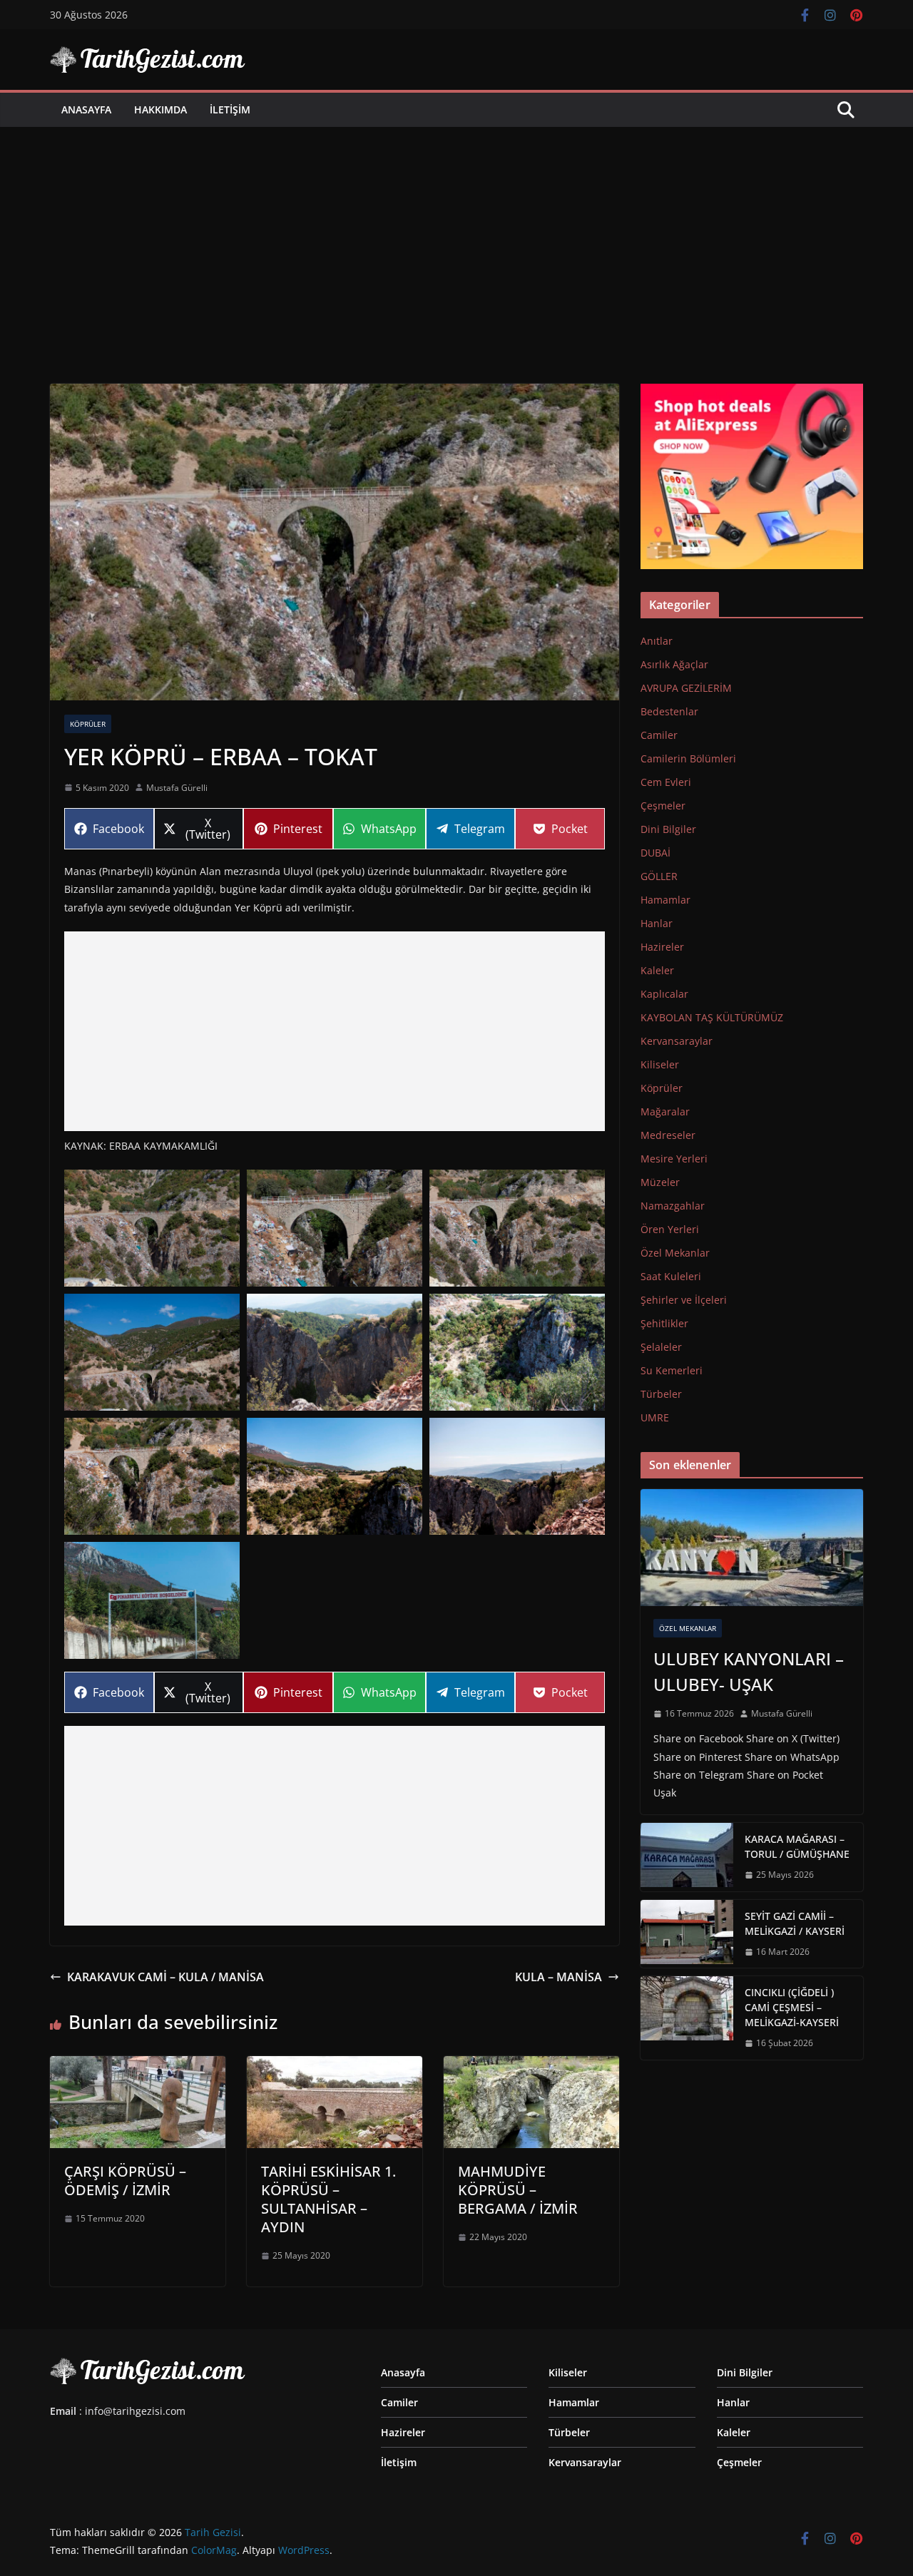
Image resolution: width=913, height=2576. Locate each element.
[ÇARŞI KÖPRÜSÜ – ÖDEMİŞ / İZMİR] (138, 2066)
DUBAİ (656, 853)
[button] (152, 1228)
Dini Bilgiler (668, 829)
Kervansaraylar (677, 1041)
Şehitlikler (664, 1323)
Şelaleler (661, 1347)
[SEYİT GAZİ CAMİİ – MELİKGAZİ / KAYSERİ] (687, 1934)
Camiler (659, 735)
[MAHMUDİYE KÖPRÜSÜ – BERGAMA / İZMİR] (531, 2066)
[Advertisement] (456, 234)
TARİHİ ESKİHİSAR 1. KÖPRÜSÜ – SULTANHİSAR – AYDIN (328, 2199)
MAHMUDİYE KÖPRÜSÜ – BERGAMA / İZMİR (518, 2190)
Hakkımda (160, 109)
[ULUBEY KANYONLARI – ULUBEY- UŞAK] (752, 1548)
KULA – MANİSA (558, 1977)
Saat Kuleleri (671, 1276)
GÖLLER (659, 876)
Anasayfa (86, 109)
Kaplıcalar (664, 994)
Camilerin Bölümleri (688, 758)
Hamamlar (665, 900)
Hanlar (657, 923)
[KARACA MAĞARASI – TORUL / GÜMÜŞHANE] (687, 1857)
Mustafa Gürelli (177, 788)
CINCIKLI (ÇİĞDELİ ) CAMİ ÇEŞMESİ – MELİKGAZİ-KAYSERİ (792, 2007)
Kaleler (657, 970)
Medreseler (668, 1135)
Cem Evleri (666, 782)
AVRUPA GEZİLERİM (686, 688)
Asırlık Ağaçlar (674, 664)
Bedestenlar (669, 711)
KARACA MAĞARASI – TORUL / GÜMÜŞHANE (797, 1846)
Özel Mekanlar (675, 1253)
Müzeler (660, 1182)
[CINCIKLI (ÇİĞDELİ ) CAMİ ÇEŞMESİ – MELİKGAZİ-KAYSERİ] (687, 2018)
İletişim (230, 109)
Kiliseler (660, 1064)
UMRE (655, 1417)
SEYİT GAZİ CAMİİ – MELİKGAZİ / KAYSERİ (795, 1923)
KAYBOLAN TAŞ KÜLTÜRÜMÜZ (712, 1017)
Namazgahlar (673, 1206)
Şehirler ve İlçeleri (684, 1300)
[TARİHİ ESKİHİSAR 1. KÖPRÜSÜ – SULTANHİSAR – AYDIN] (335, 2066)
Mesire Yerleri (674, 1159)
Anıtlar (657, 641)
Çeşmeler (663, 806)
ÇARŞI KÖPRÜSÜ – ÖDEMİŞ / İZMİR (125, 2181)
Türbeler (661, 1394)
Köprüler (88, 724)
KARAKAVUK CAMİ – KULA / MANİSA (165, 1977)
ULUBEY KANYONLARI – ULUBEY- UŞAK (749, 1671)
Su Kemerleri (672, 1370)
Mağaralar (665, 1111)
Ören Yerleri (670, 1229)
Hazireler (662, 947)
